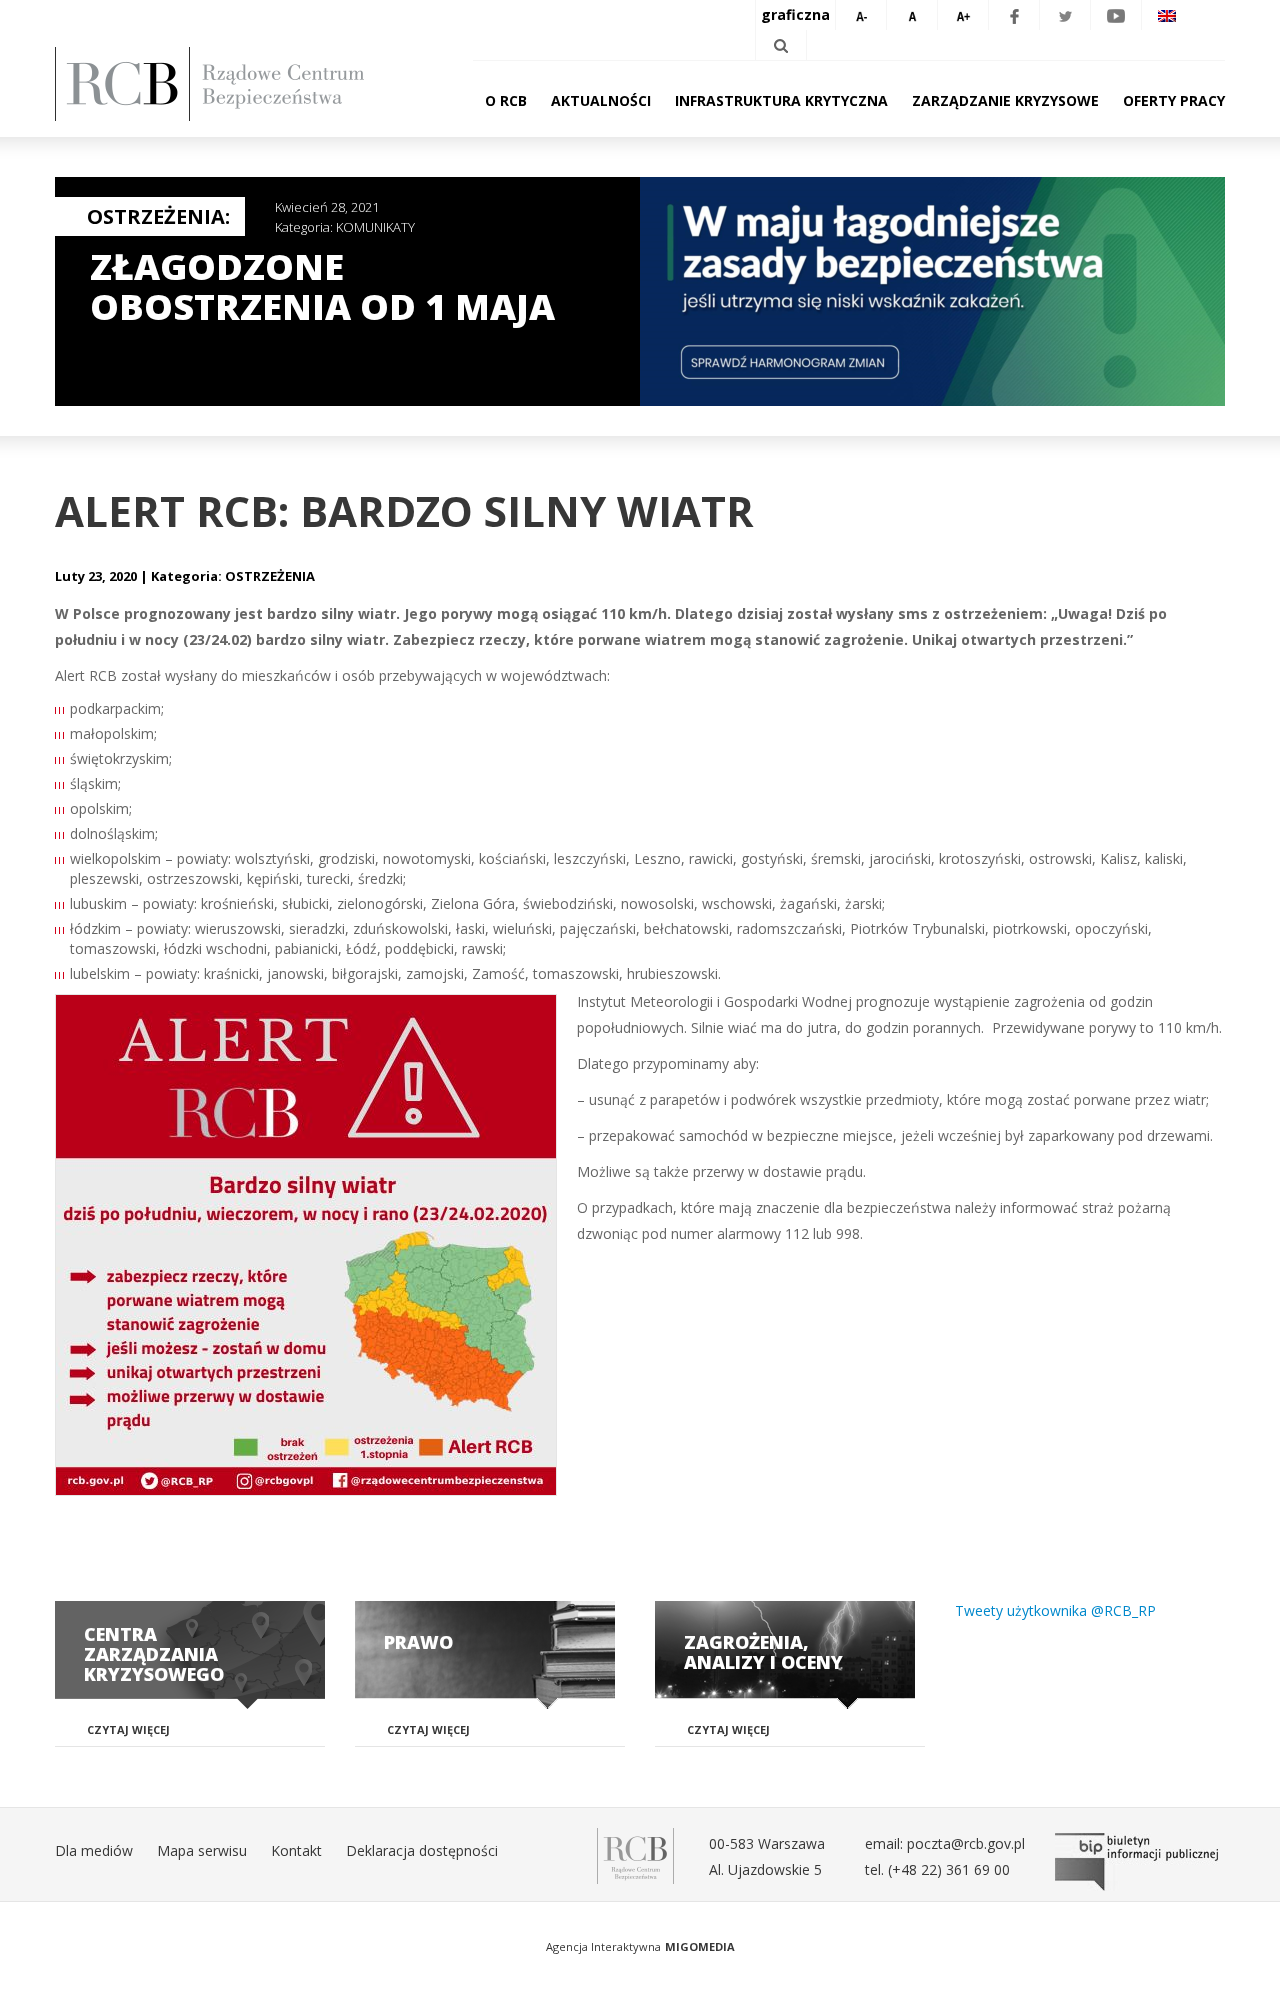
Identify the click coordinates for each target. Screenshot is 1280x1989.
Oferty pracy (1174, 100)
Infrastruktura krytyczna (781, 100)
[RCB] (635, 1854)
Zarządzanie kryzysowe (1005, 100)
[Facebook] (1014, 15)
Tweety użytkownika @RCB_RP (1055, 1610)
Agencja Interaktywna (603, 1946)
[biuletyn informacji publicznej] (1140, 1862)
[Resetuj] (912, 15)
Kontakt (296, 1850)
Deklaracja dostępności (422, 1850)
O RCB (506, 100)
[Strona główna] (240, 84)
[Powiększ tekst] (963, 15)
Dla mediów (94, 1850)
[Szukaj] (781, 45)
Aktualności (601, 100)
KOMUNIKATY (375, 227)
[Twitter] (1065, 15)
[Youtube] (1116, 15)
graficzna (795, 14)
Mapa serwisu (202, 1850)
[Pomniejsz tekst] (861, 15)
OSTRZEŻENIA (270, 576)
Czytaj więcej (128, 1729)
